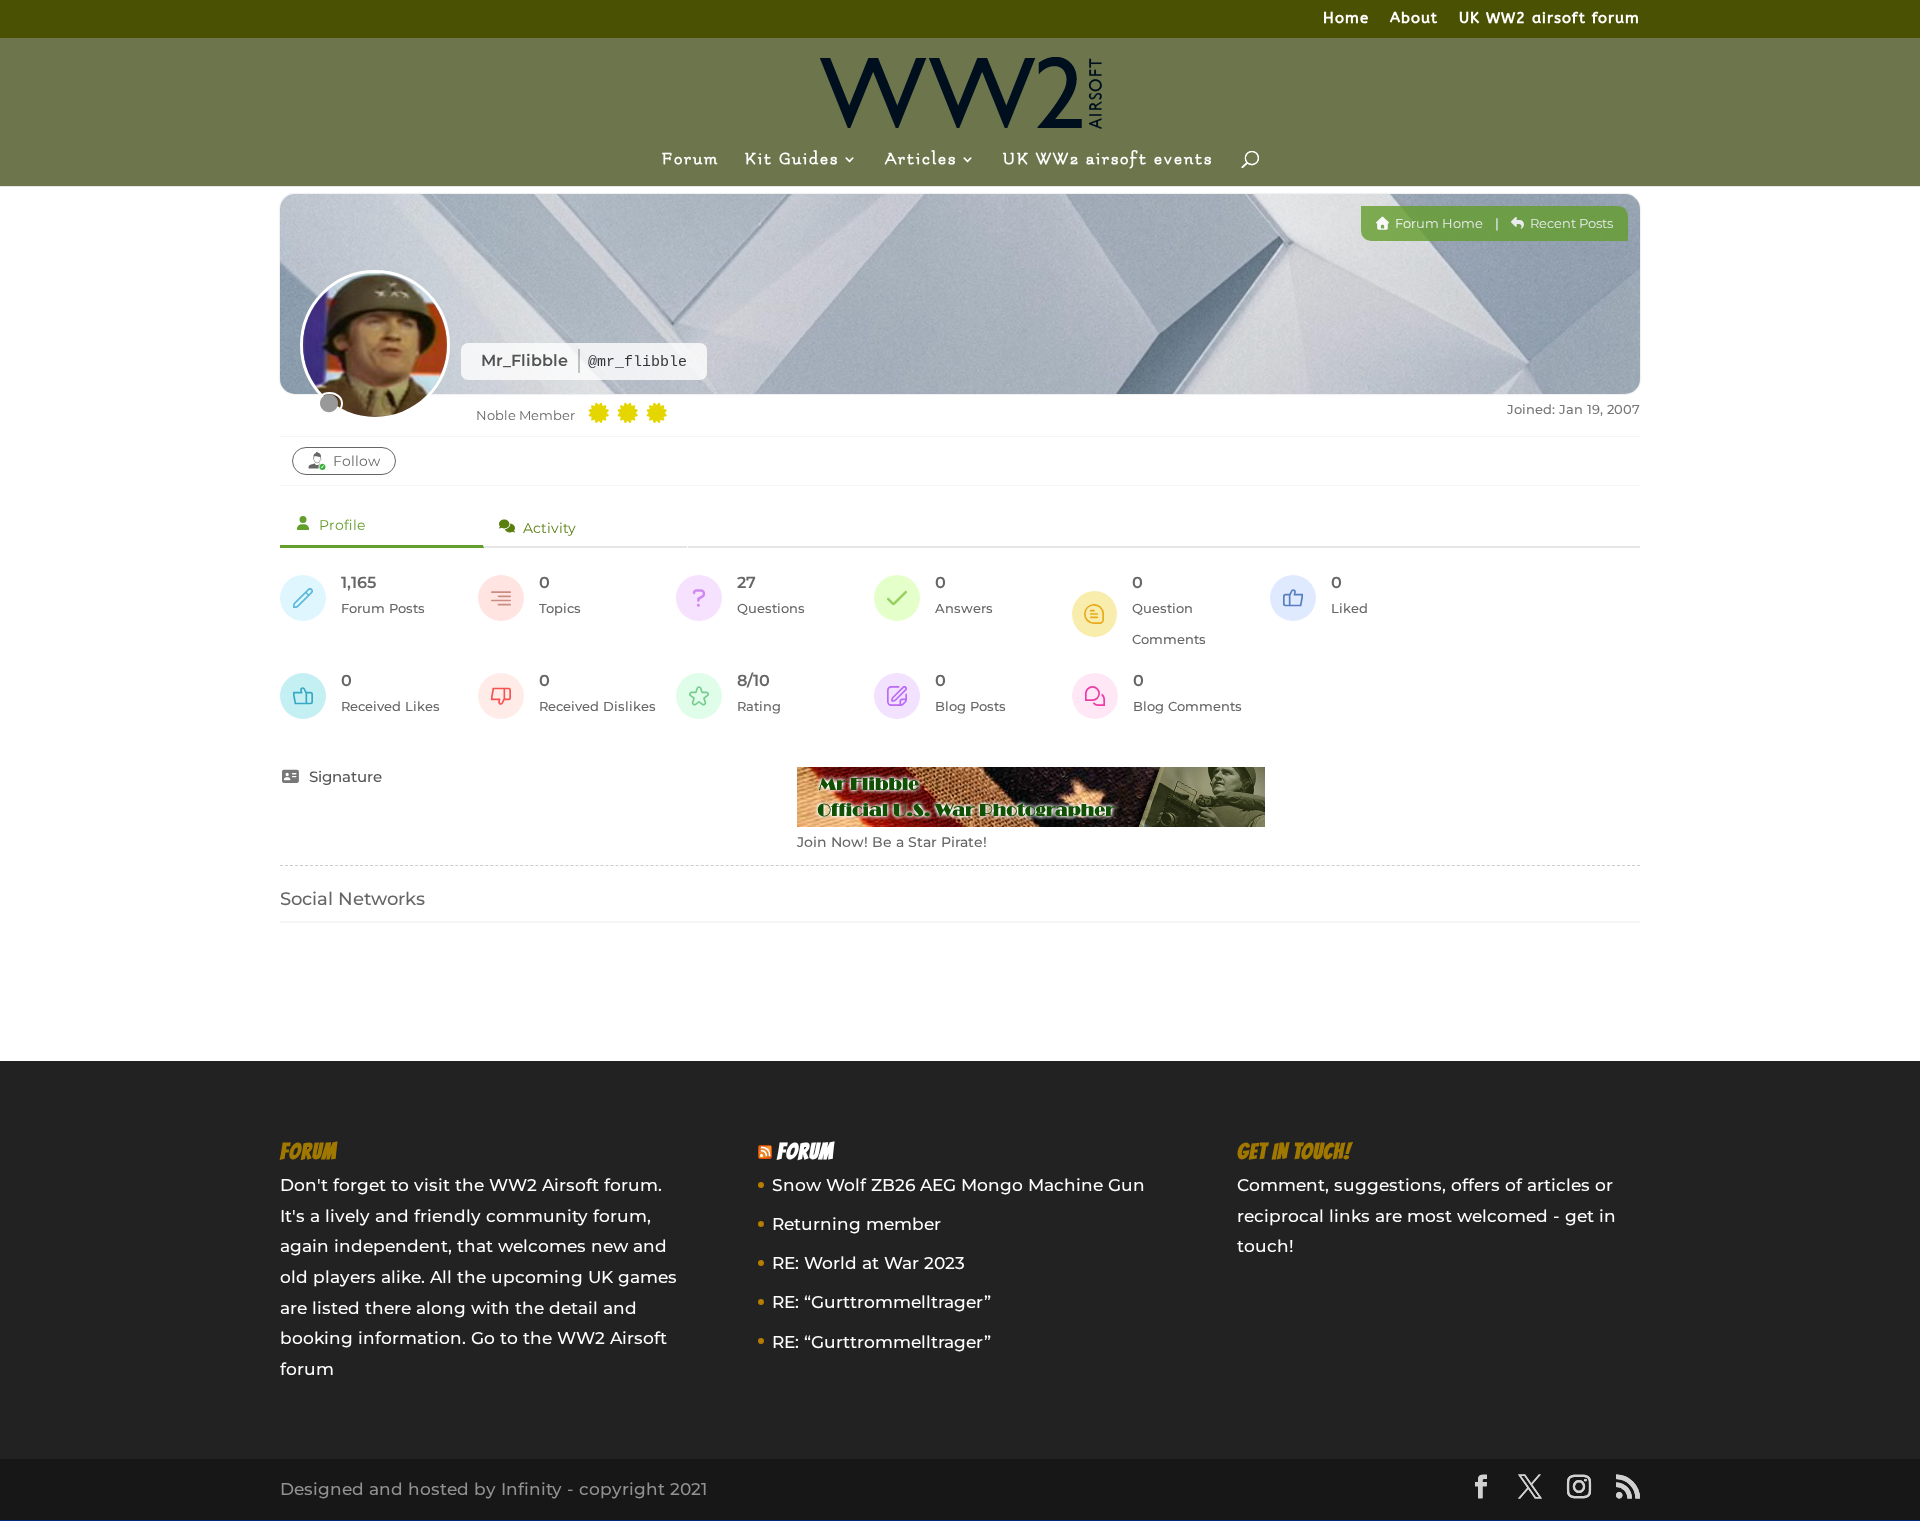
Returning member (856, 1224)
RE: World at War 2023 (868, 1263)
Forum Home (1437, 223)
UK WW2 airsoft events (1108, 160)
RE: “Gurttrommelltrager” (881, 1302)
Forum (690, 160)
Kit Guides (792, 160)
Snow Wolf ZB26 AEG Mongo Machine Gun (958, 1185)
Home (1346, 19)
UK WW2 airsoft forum (1549, 19)
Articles (921, 160)
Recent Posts (1570, 223)
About (1414, 19)
